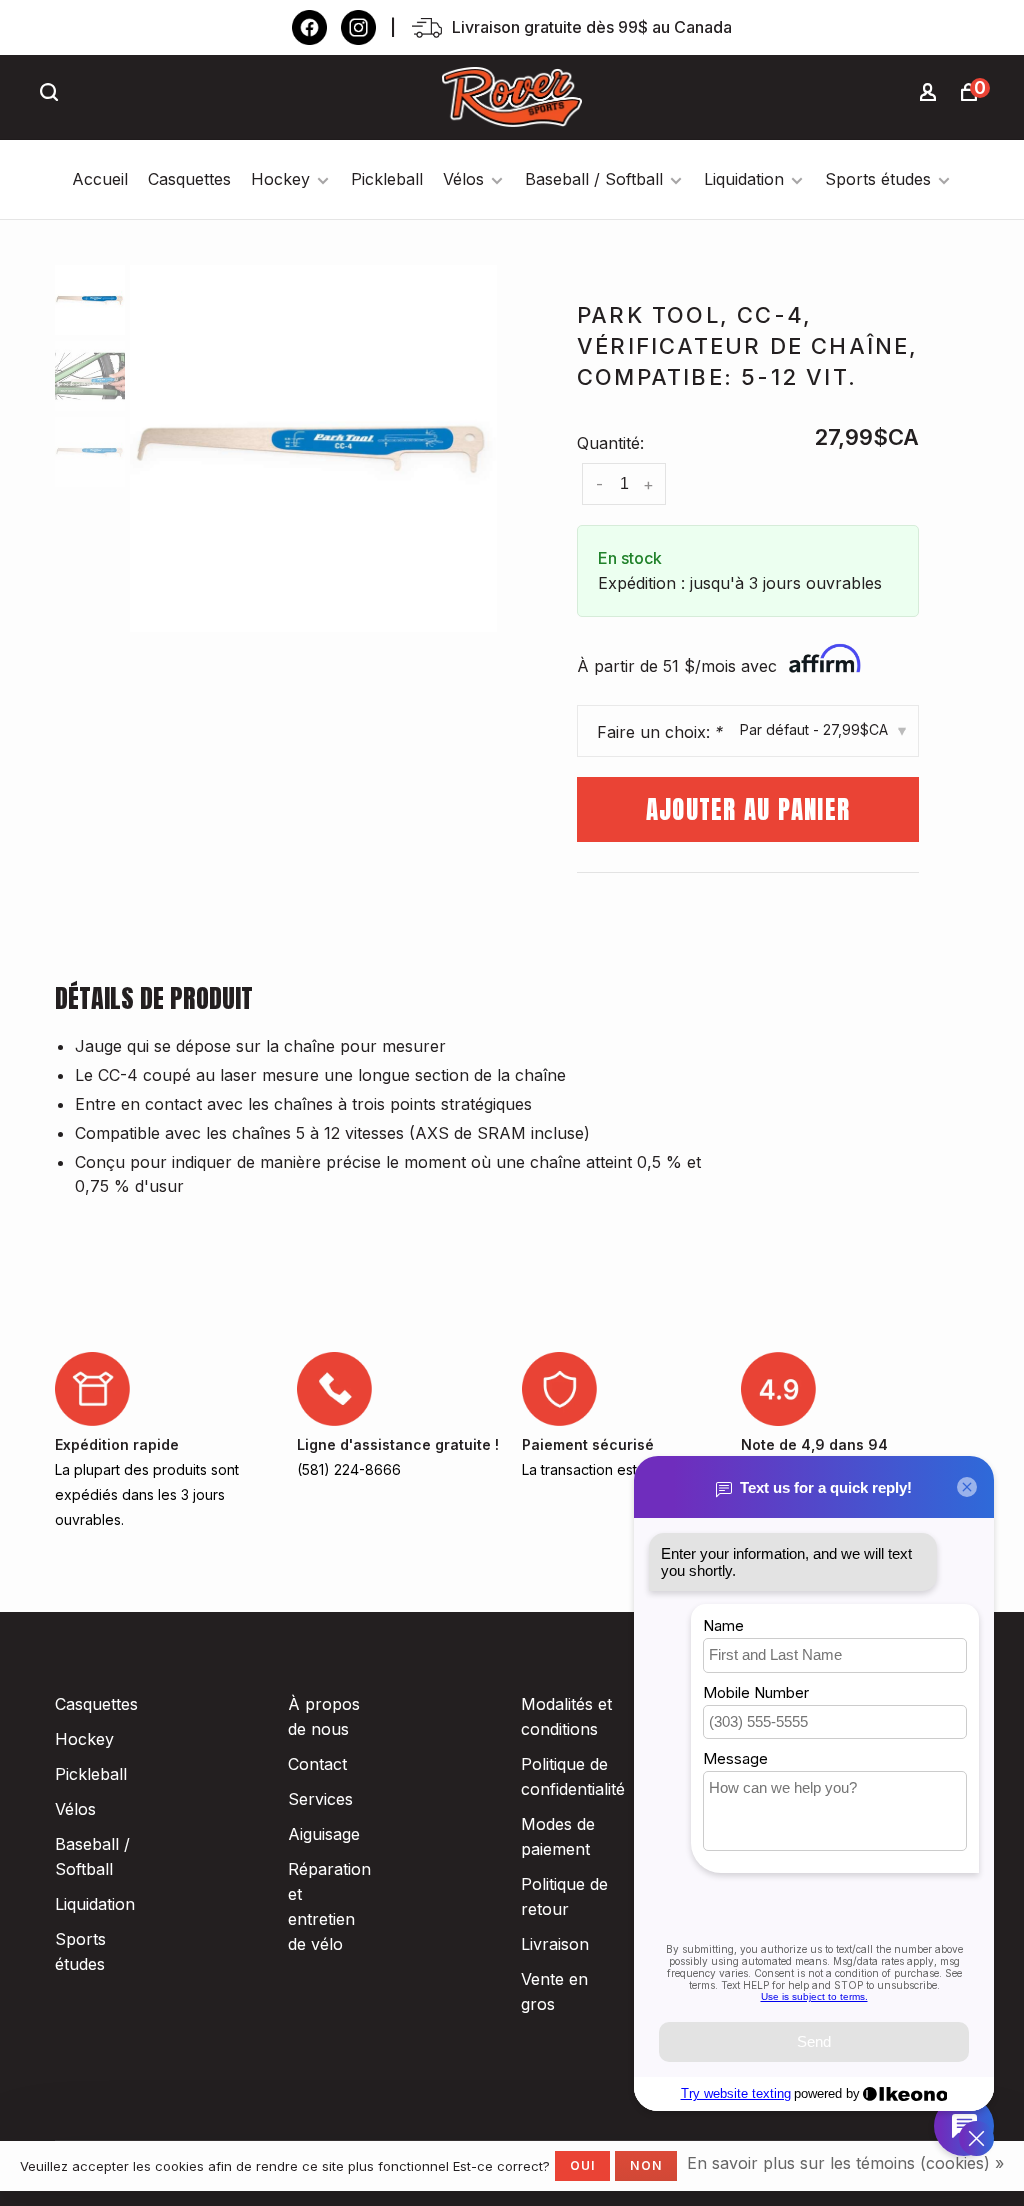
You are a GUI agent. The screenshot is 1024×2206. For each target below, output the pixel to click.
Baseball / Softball (594, 179)
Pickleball (387, 179)
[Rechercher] (52, 94)
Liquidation (744, 179)
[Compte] (931, 94)
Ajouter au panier (748, 809)
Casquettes (189, 179)
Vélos (463, 179)
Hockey (280, 179)
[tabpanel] (313, 448)
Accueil (100, 179)
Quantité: (610, 443)
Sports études (878, 179)
